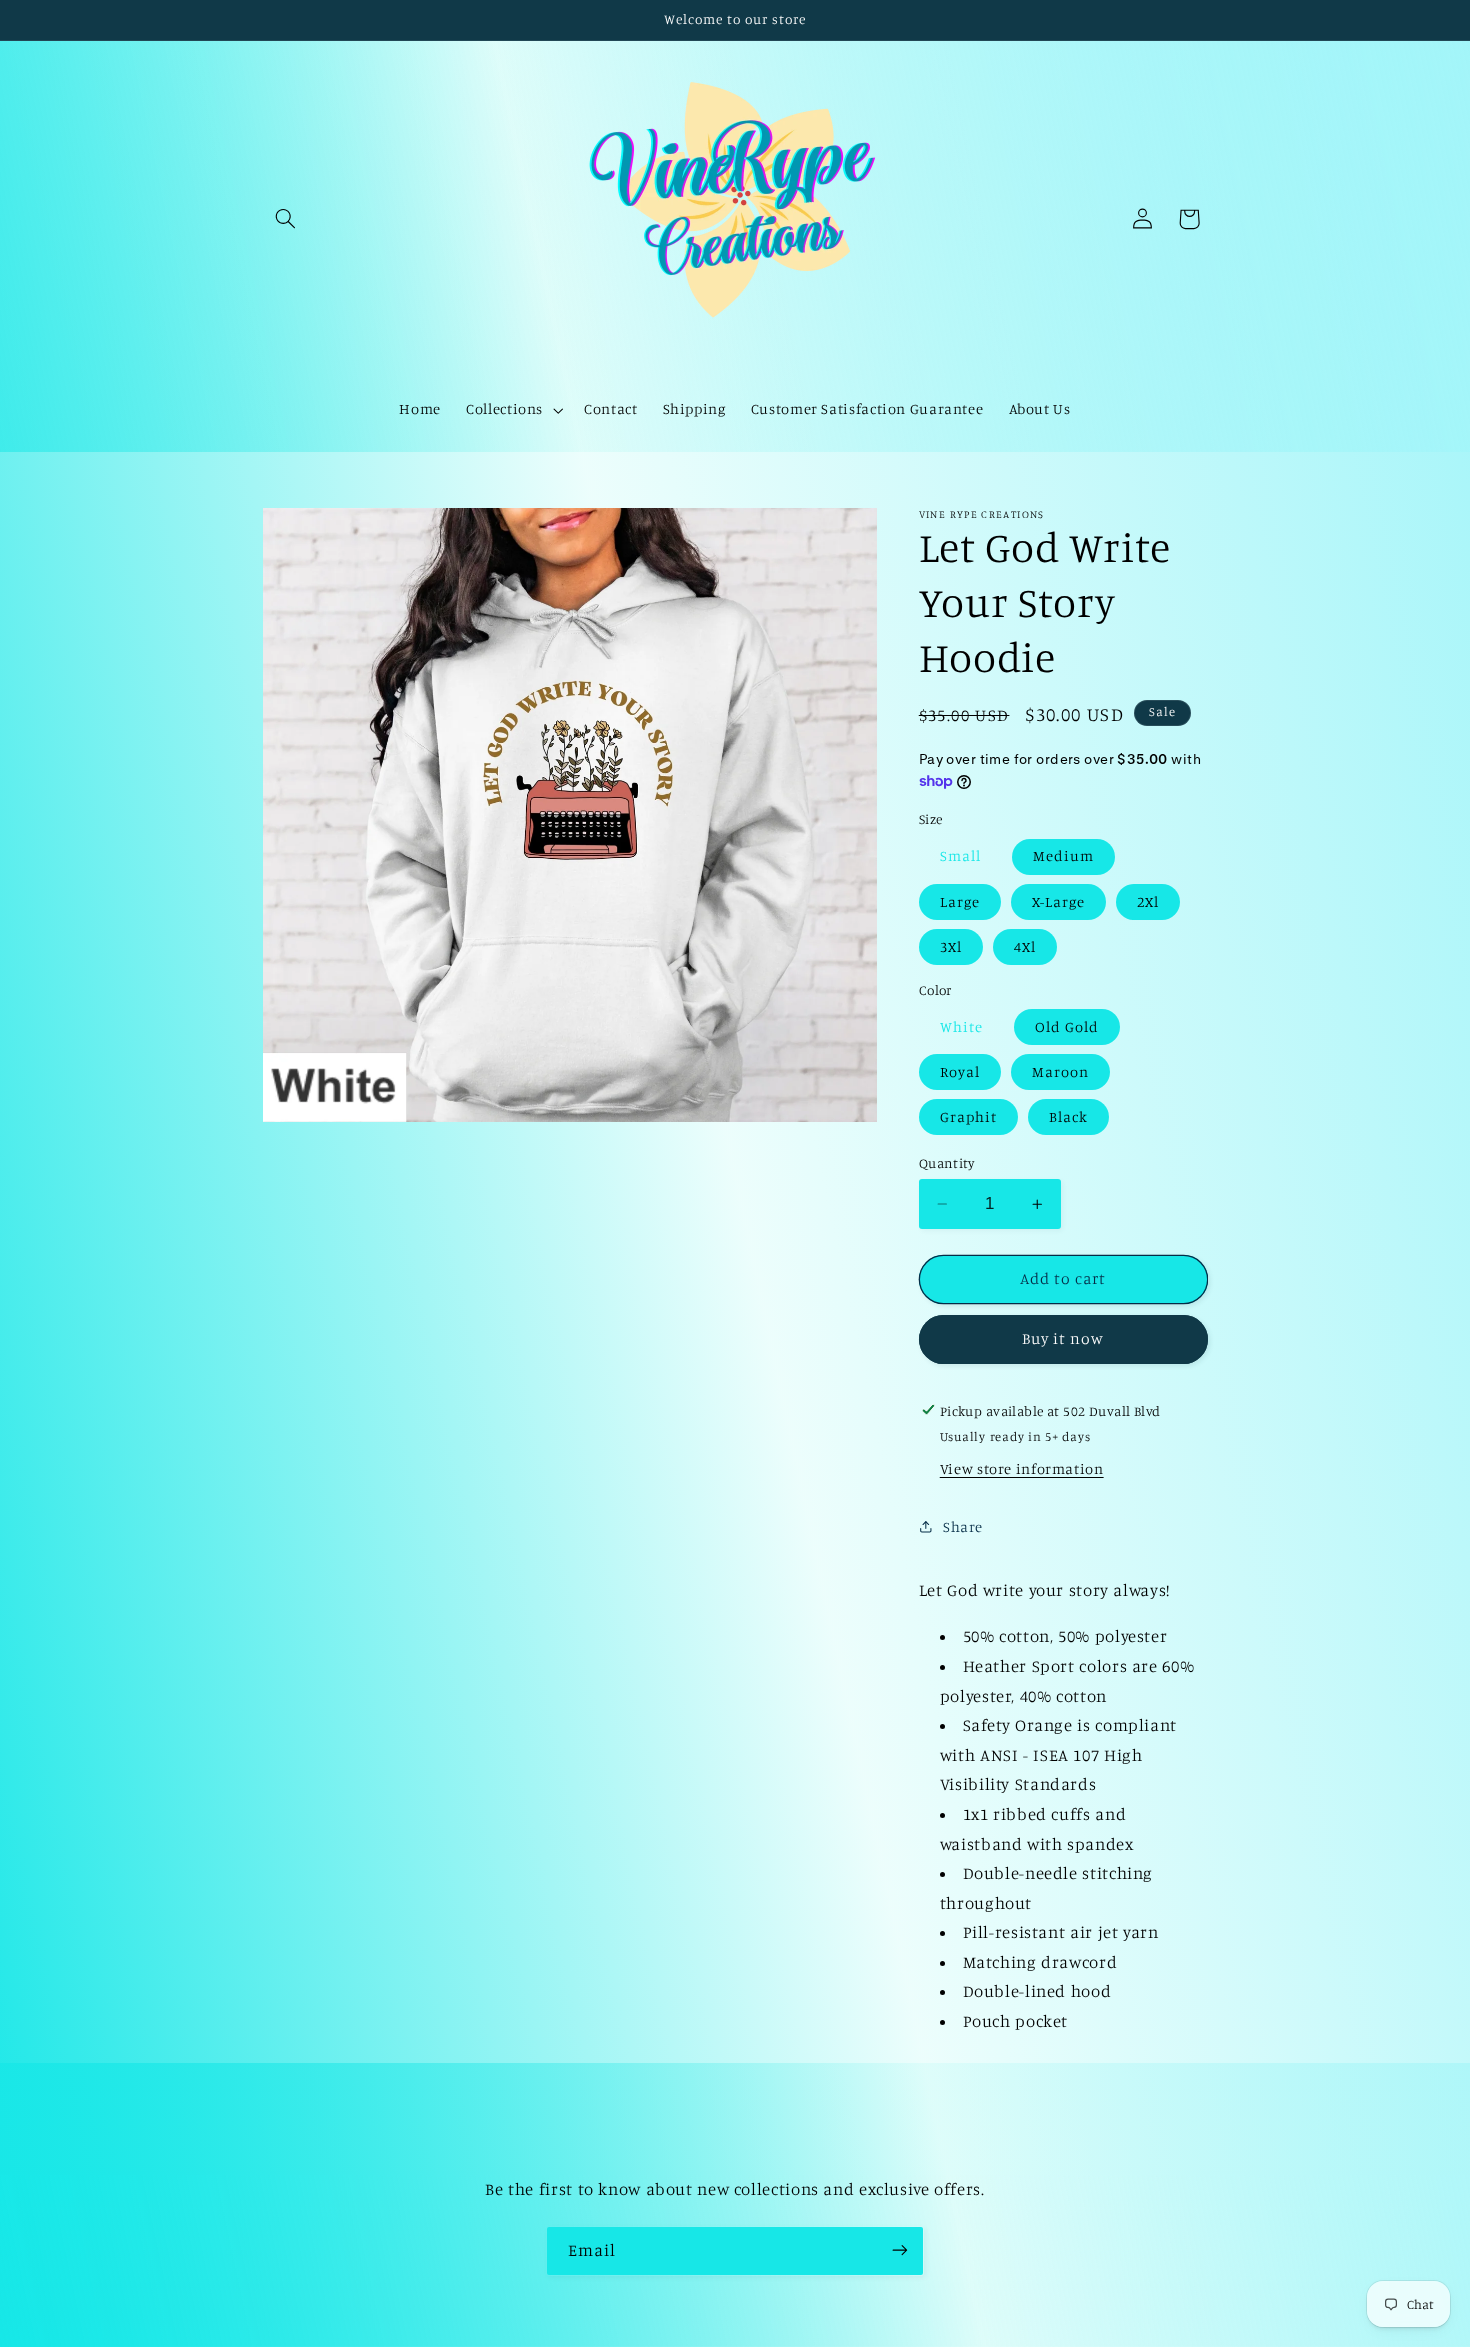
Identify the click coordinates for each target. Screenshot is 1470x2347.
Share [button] (963, 1525)
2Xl (1148, 900)
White (961, 1025)
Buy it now (1063, 1338)
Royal (960, 1071)
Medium (1063, 855)
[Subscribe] (900, 2250)
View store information (1022, 1468)
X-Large (1058, 900)
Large (960, 900)
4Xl (1025, 945)
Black (1068, 1116)
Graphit (968, 1116)
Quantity (946, 1163)
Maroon (1060, 1071)
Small (960, 855)
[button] (286, 219)
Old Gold (1067, 1025)
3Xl (951, 945)
